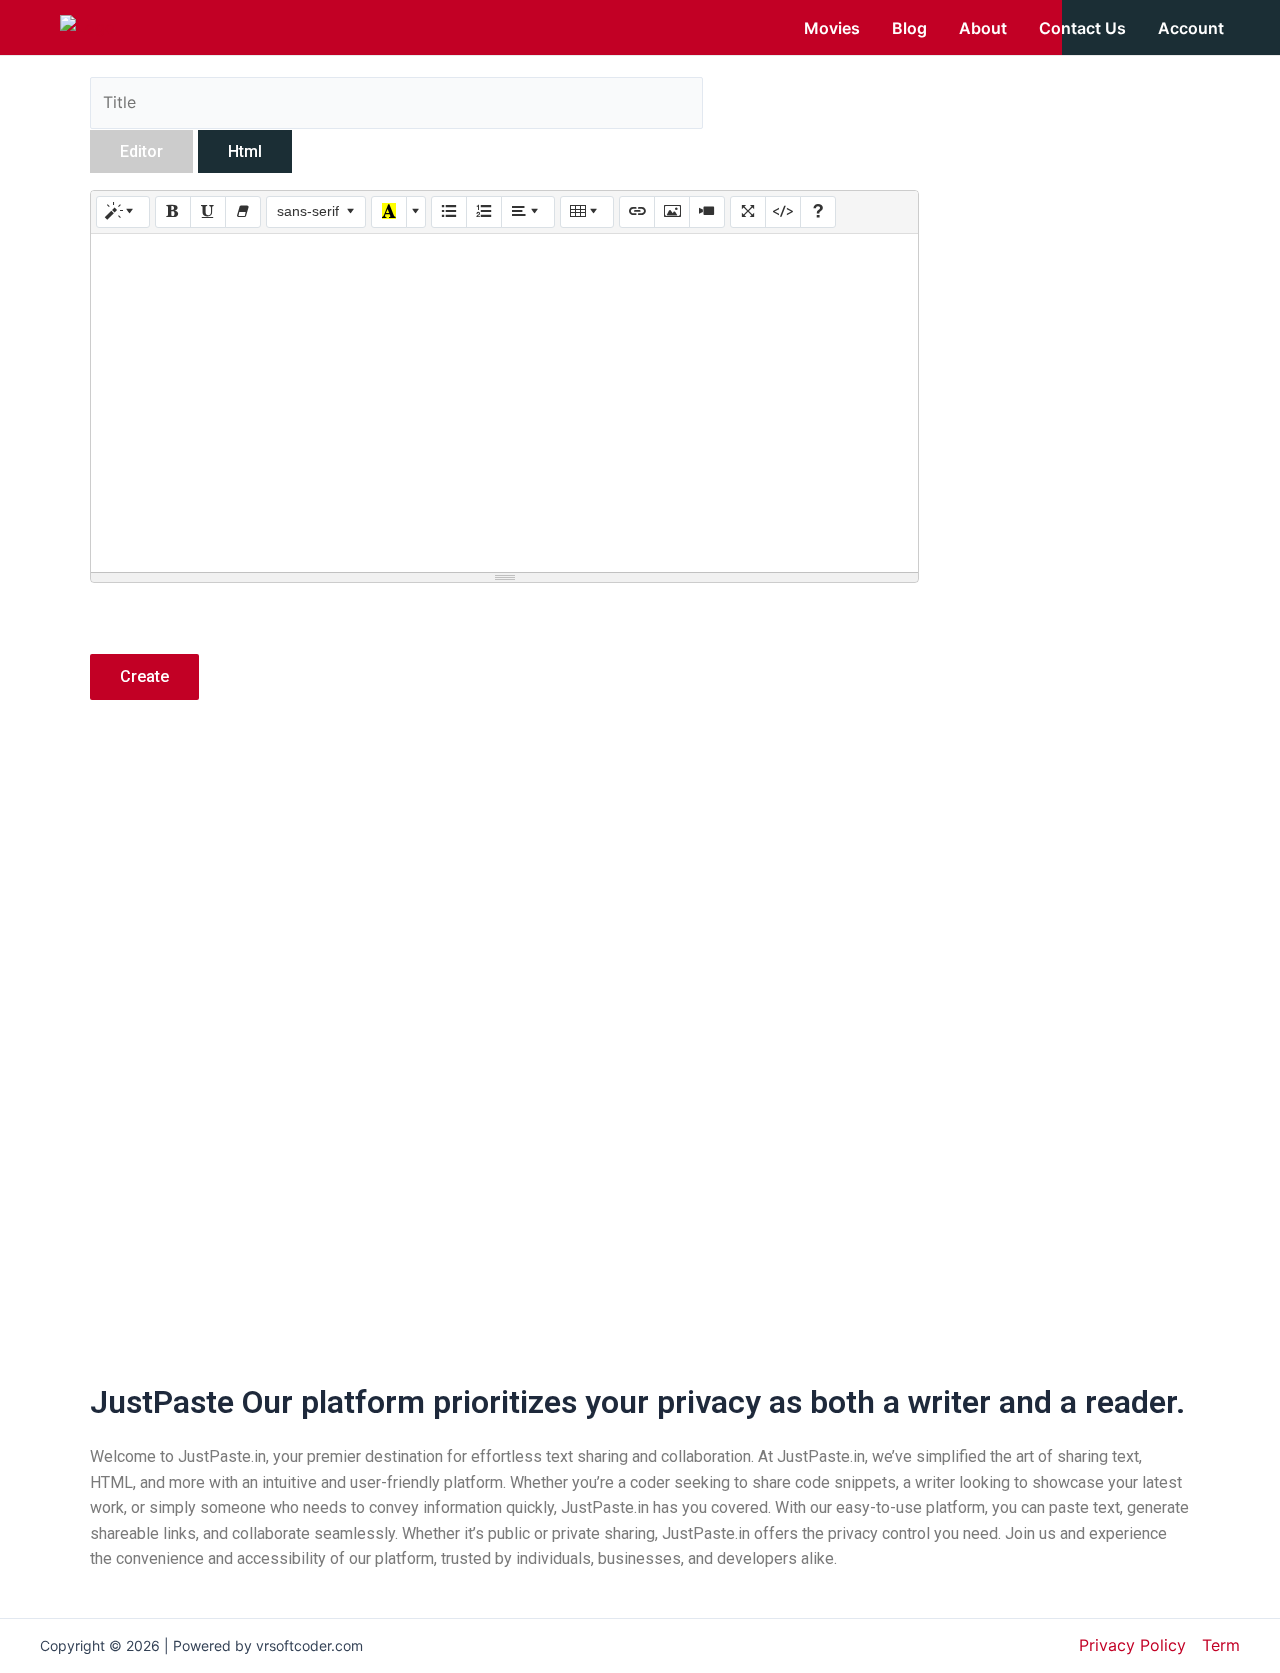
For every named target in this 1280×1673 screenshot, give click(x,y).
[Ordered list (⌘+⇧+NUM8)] (484, 212)
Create (144, 676)
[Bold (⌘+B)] (173, 212)
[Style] (123, 212)
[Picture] (672, 212)
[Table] (587, 212)
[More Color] (416, 212)
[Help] (818, 212)
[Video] (707, 212)
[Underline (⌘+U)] (208, 212)
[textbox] (504, 403)
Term (1221, 1645)
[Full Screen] (748, 212)
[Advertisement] (504, 891)
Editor (141, 151)
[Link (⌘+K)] (637, 212)
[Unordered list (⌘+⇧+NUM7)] (449, 212)
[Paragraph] (528, 212)
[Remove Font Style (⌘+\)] (243, 212)
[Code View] (783, 212)
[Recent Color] (389, 212)
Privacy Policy (1132, 1645)
